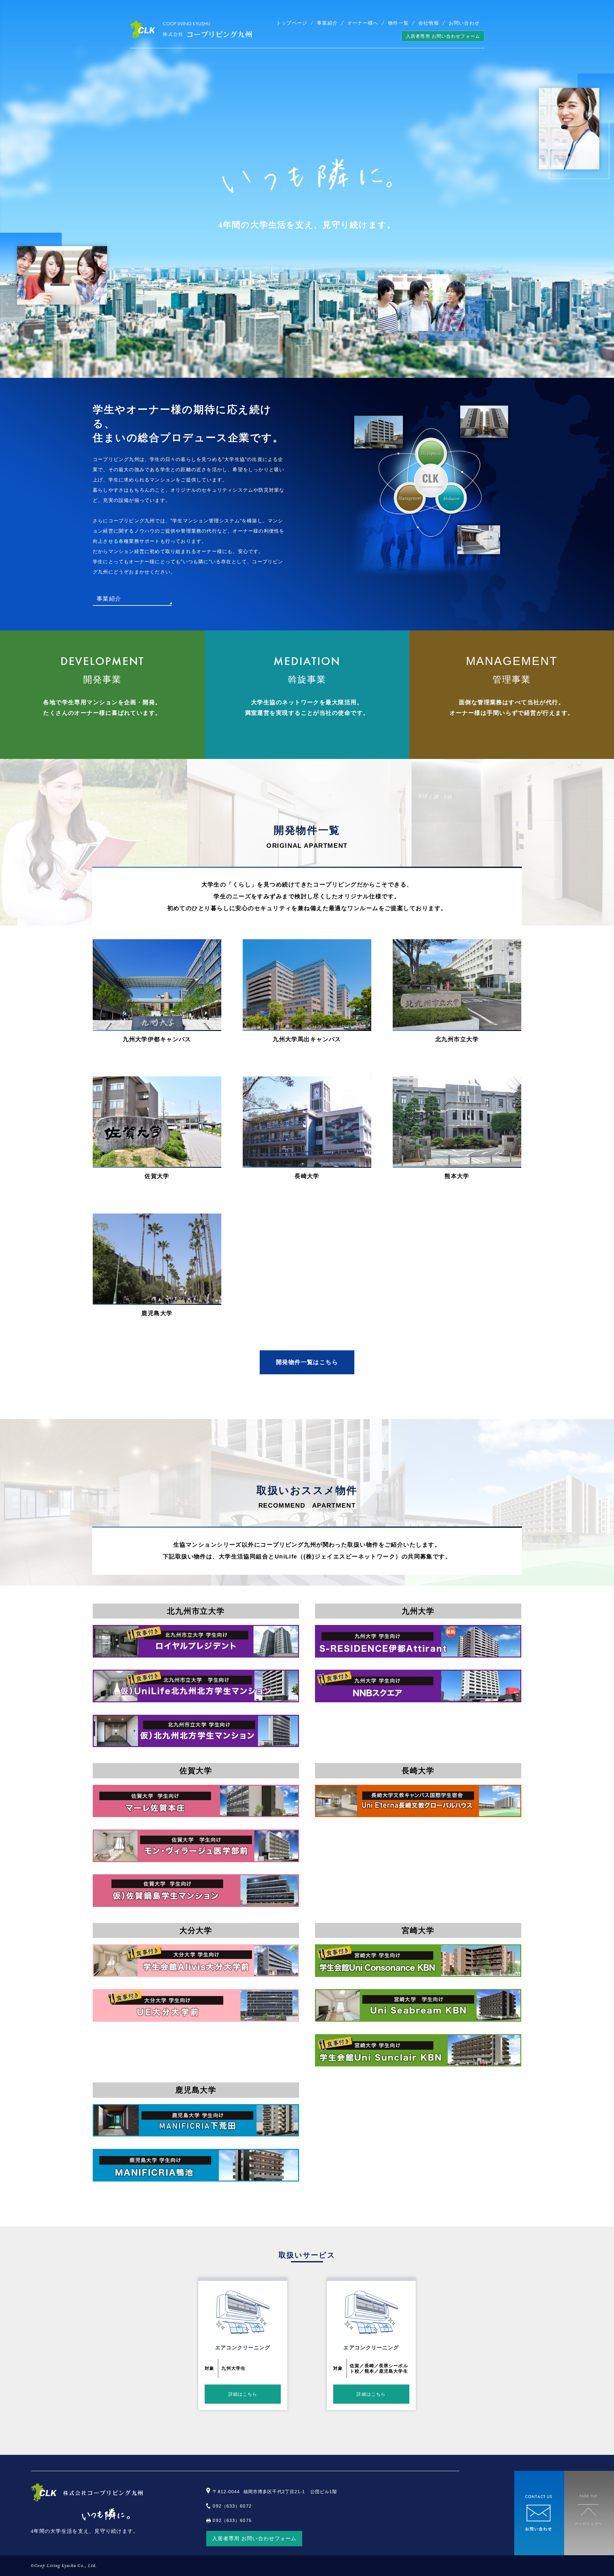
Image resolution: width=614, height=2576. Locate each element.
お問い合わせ (464, 23)
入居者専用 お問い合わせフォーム (443, 36)
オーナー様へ (363, 23)
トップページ (292, 23)
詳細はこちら (243, 2394)
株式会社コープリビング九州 (191, 30)
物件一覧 (398, 23)
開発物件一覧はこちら (307, 1362)
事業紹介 (327, 23)
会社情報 (429, 23)
